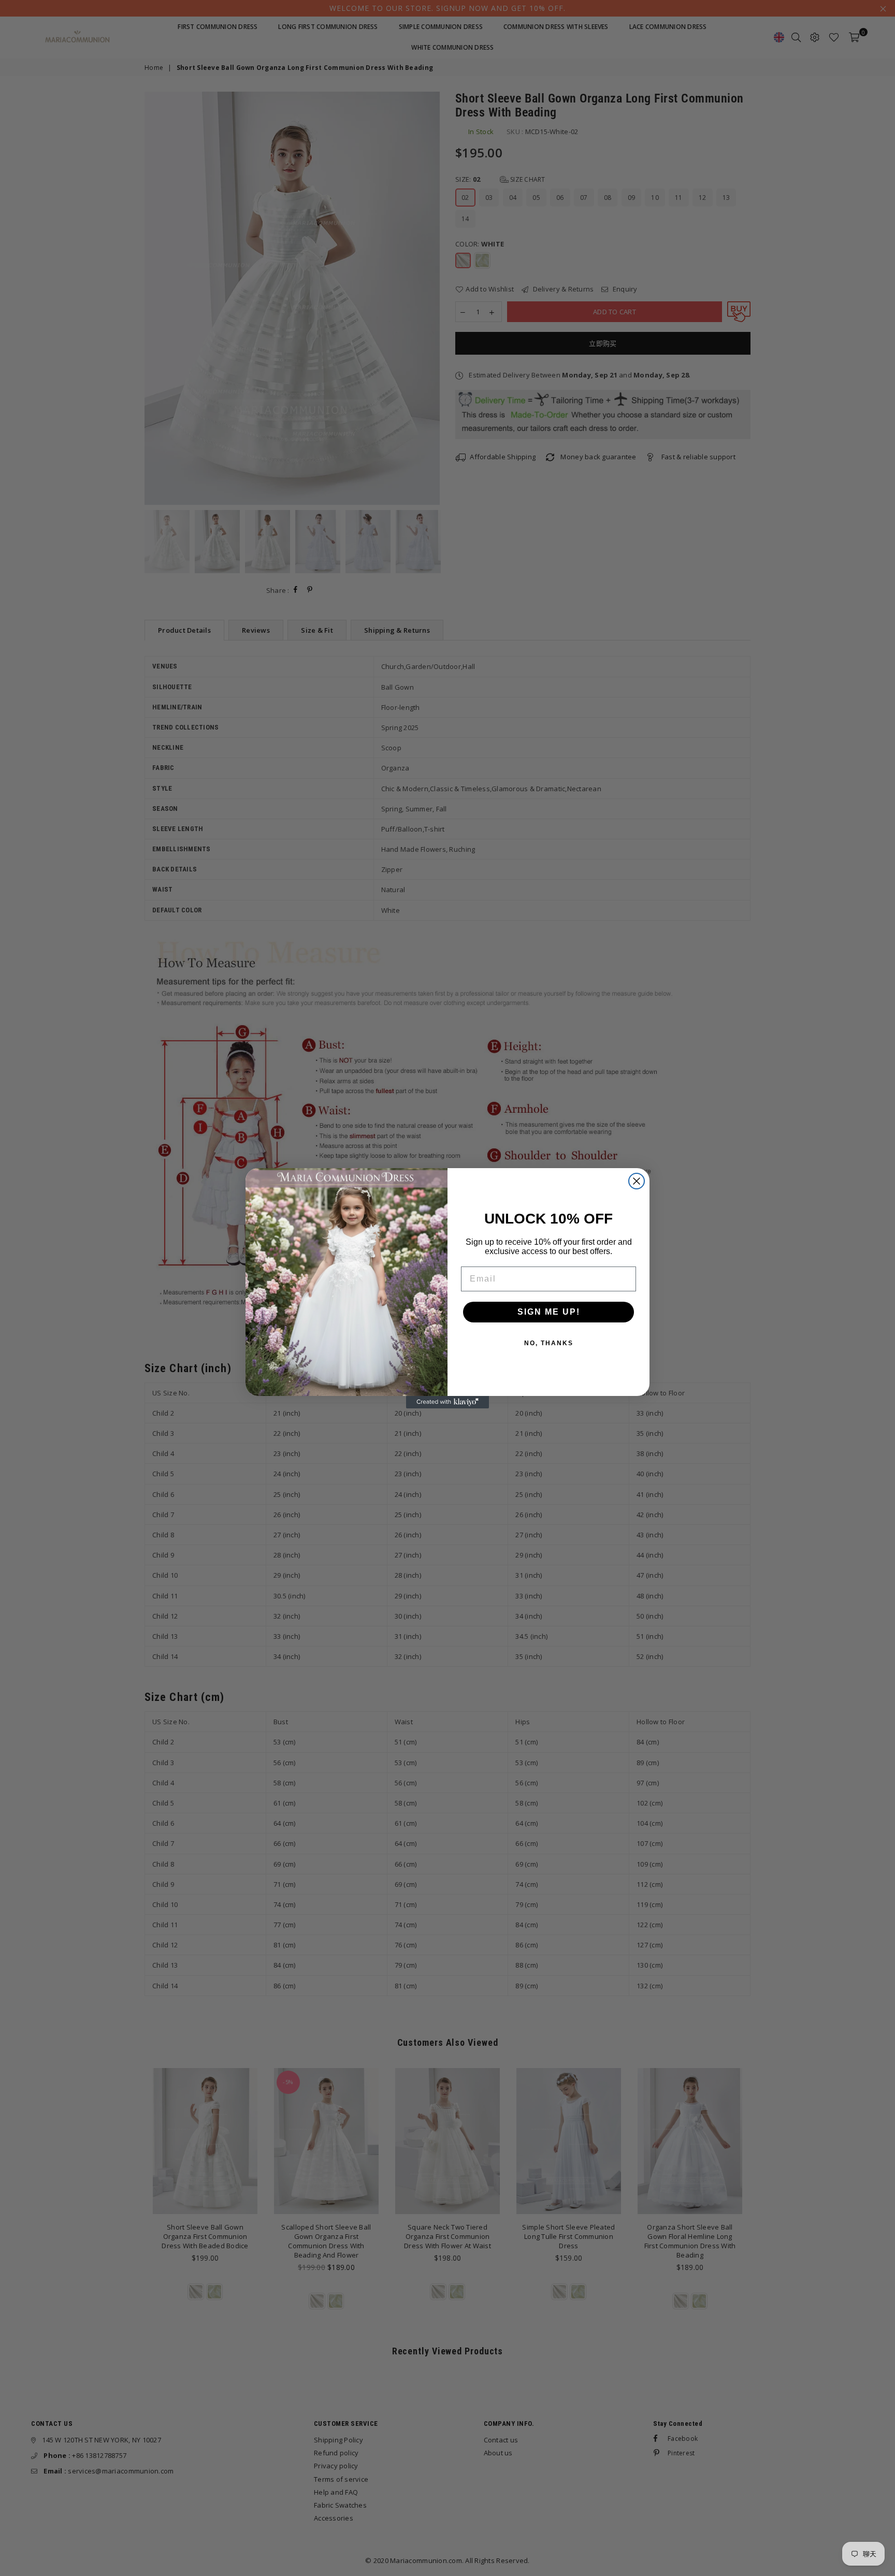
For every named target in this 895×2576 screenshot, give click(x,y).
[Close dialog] (637, 1181)
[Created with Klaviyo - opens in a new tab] (447, 1402)
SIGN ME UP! (549, 1312)
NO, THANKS (549, 1343)
